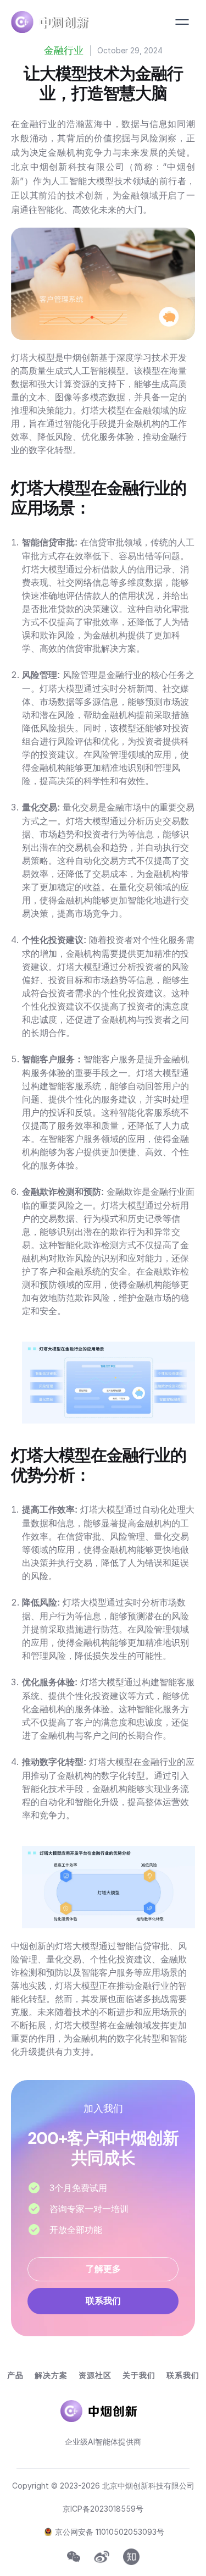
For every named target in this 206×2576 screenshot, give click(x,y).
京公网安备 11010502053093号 (110, 2532)
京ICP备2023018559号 (103, 2509)
